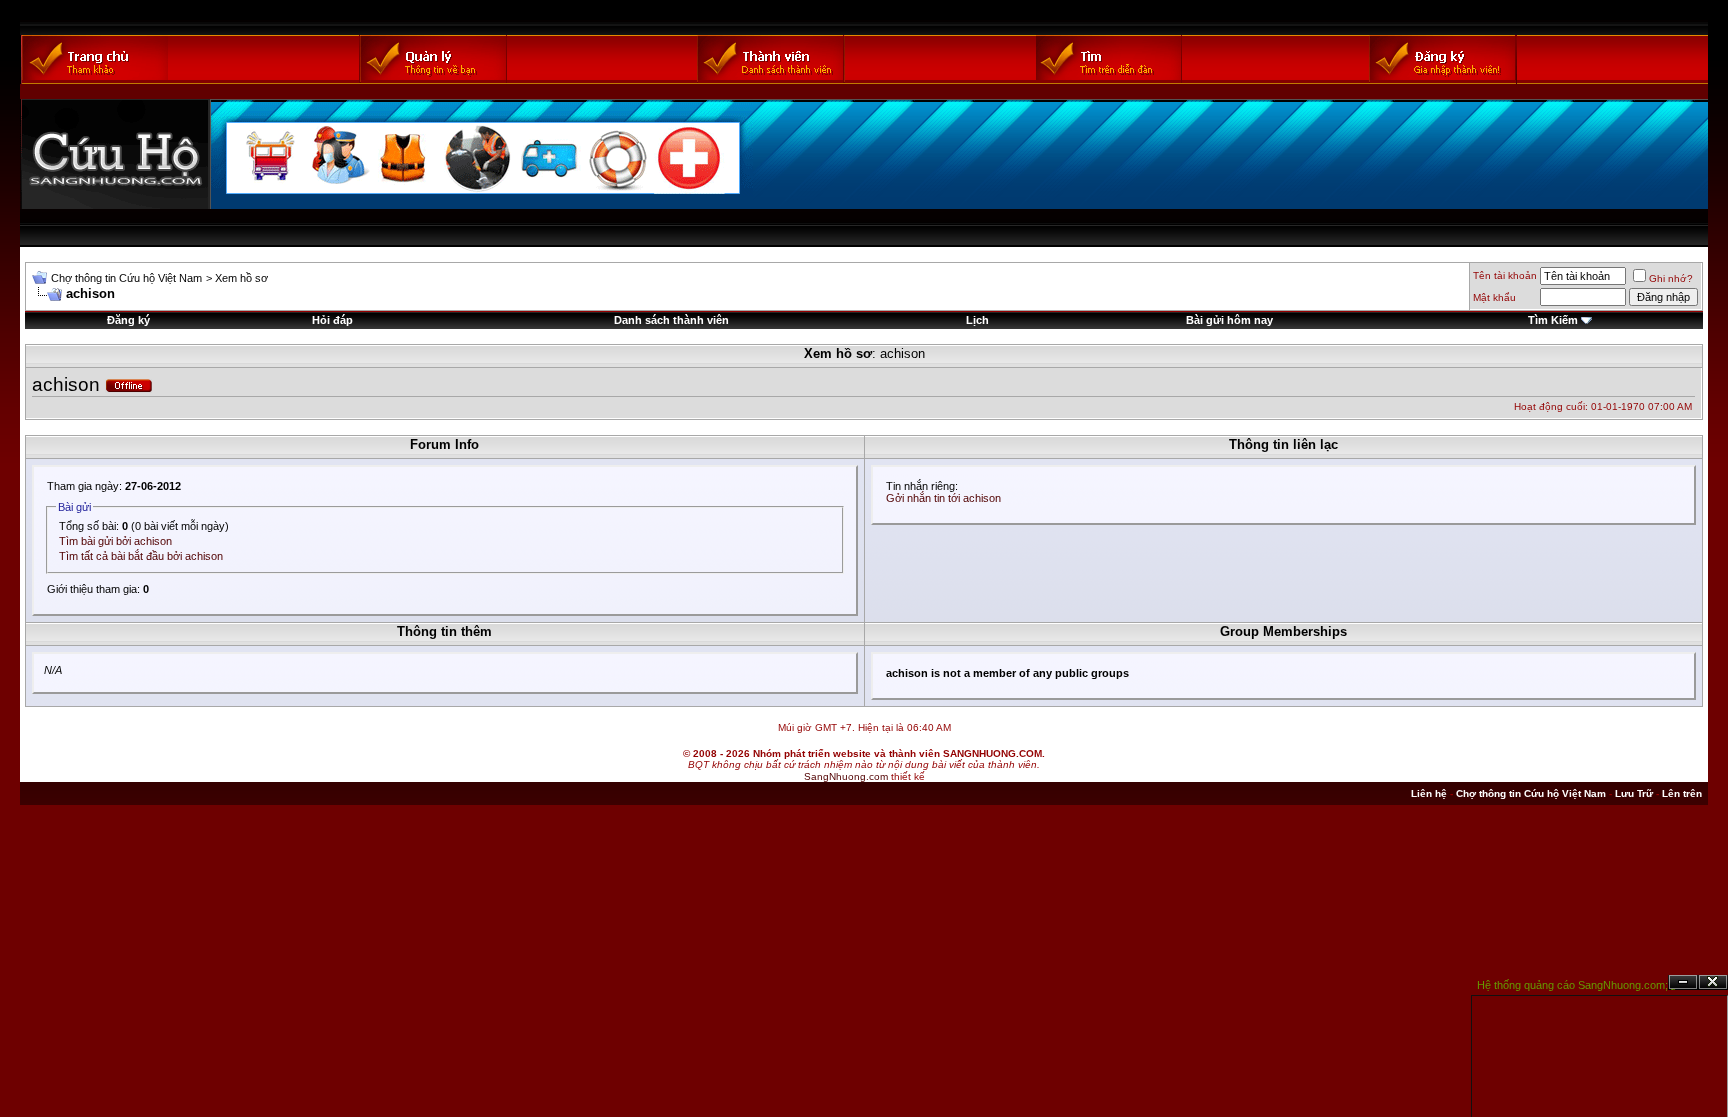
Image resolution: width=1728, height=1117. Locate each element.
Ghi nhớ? (1671, 278)
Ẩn (1683, 982)
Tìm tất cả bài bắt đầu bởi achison (141, 556)
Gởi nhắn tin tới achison (943, 498)
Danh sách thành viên (671, 320)
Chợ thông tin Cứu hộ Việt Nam (126, 278)
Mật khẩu (1494, 297)
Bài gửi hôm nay (1229, 320)
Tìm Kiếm (1553, 320)
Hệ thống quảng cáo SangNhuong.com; (1572, 985)
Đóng (1713, 982)
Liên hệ (1429, 793)
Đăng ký (128, 320)
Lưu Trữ (1634, 793)
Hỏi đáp (332, 320)
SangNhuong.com (846, 776)
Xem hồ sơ (241, 278)
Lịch (977, 320)
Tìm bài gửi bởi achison (115, 541)
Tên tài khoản (1505, 275)
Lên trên (1682, 793)
